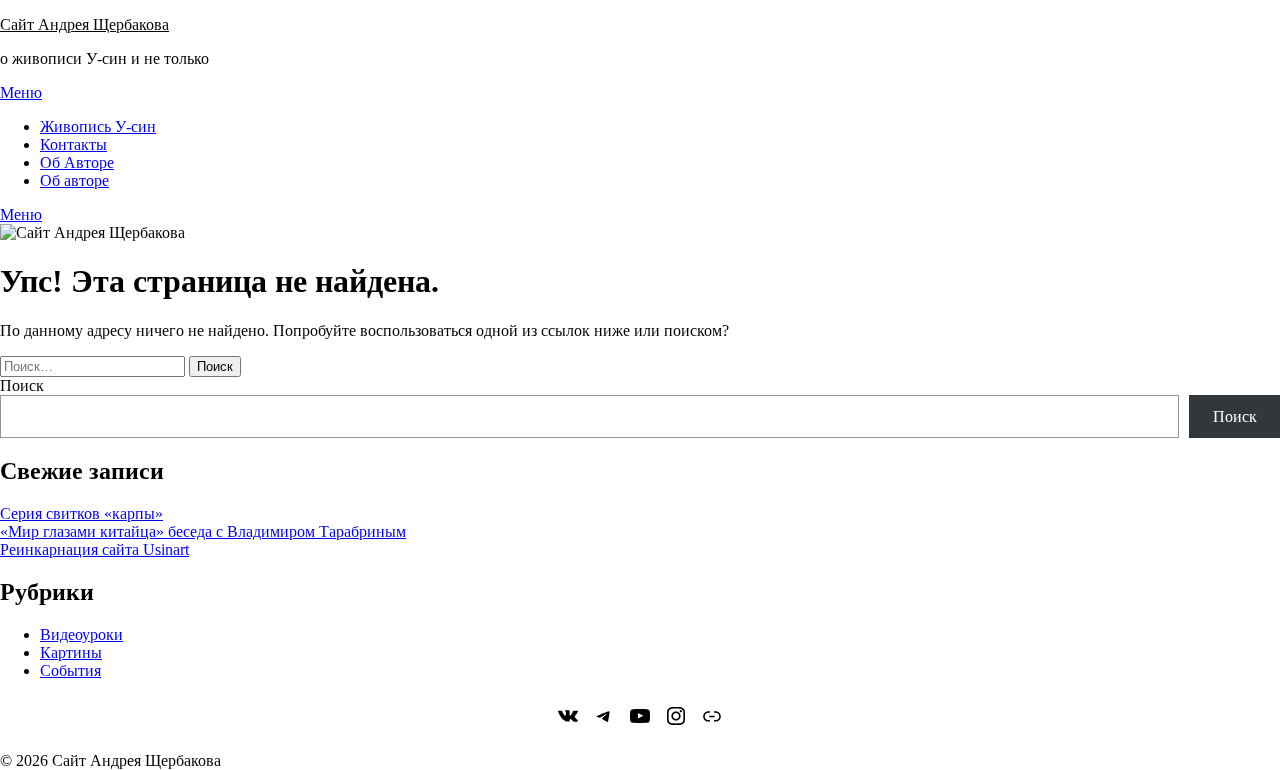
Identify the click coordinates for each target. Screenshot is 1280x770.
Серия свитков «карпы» (81, 513)
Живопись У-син (98, 126)
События (70, 670)
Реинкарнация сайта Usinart (94, 549)
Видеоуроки (81, 634)
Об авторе (74, 180)
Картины (71, 652)
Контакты (73, 144)
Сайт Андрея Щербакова (84, 24)
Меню (21, 92)
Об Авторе (77, 162)
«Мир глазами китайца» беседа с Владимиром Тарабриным (203, 531)
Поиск (22, 385)
